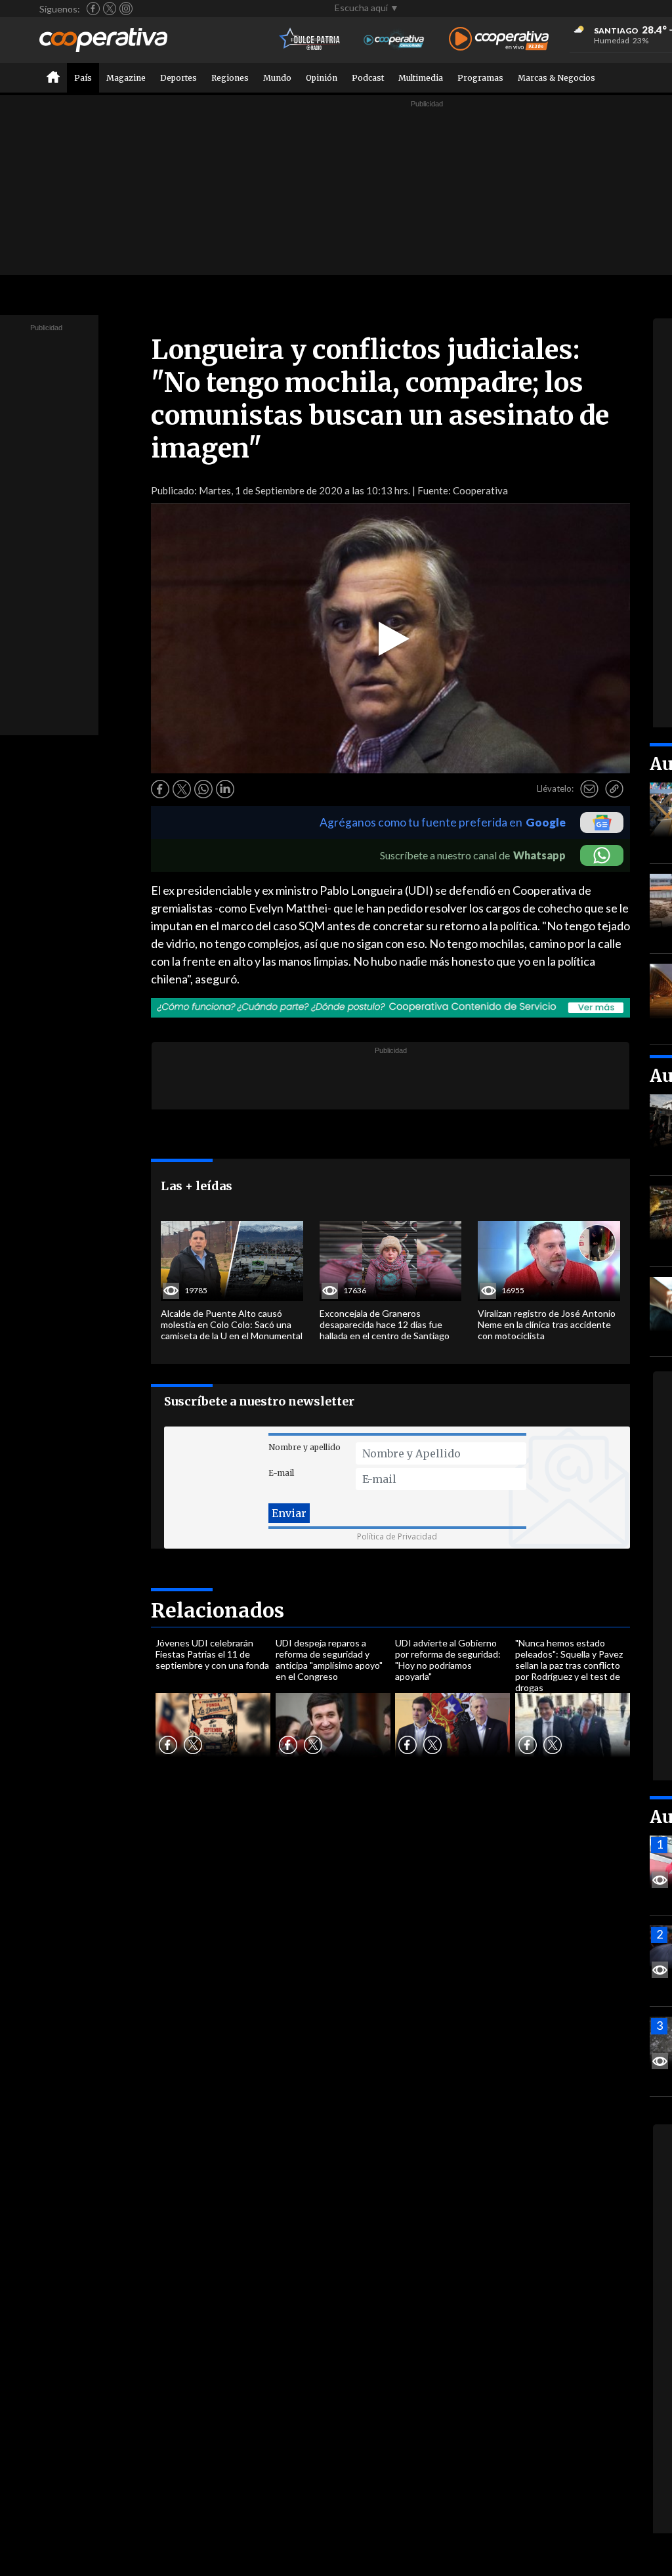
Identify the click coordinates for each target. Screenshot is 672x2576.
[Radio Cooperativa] (499, 40)
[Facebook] (93, 9)
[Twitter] (110, 9)
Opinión (322, 78)
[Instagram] (126, 9)
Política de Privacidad (397, 1536)
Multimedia (421, 78)
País (83, 78)
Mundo (277, 78)
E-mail (281, 1473)
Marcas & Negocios (556, 78)
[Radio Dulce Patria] (310, 40)
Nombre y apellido (304, 1447)
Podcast (368, 78)
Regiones (230, 78)
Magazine (126, 78)
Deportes (178, 78)
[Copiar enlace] (614, 789)
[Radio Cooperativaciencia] (394, 40)
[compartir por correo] (589, 789)
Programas (480, 78)
